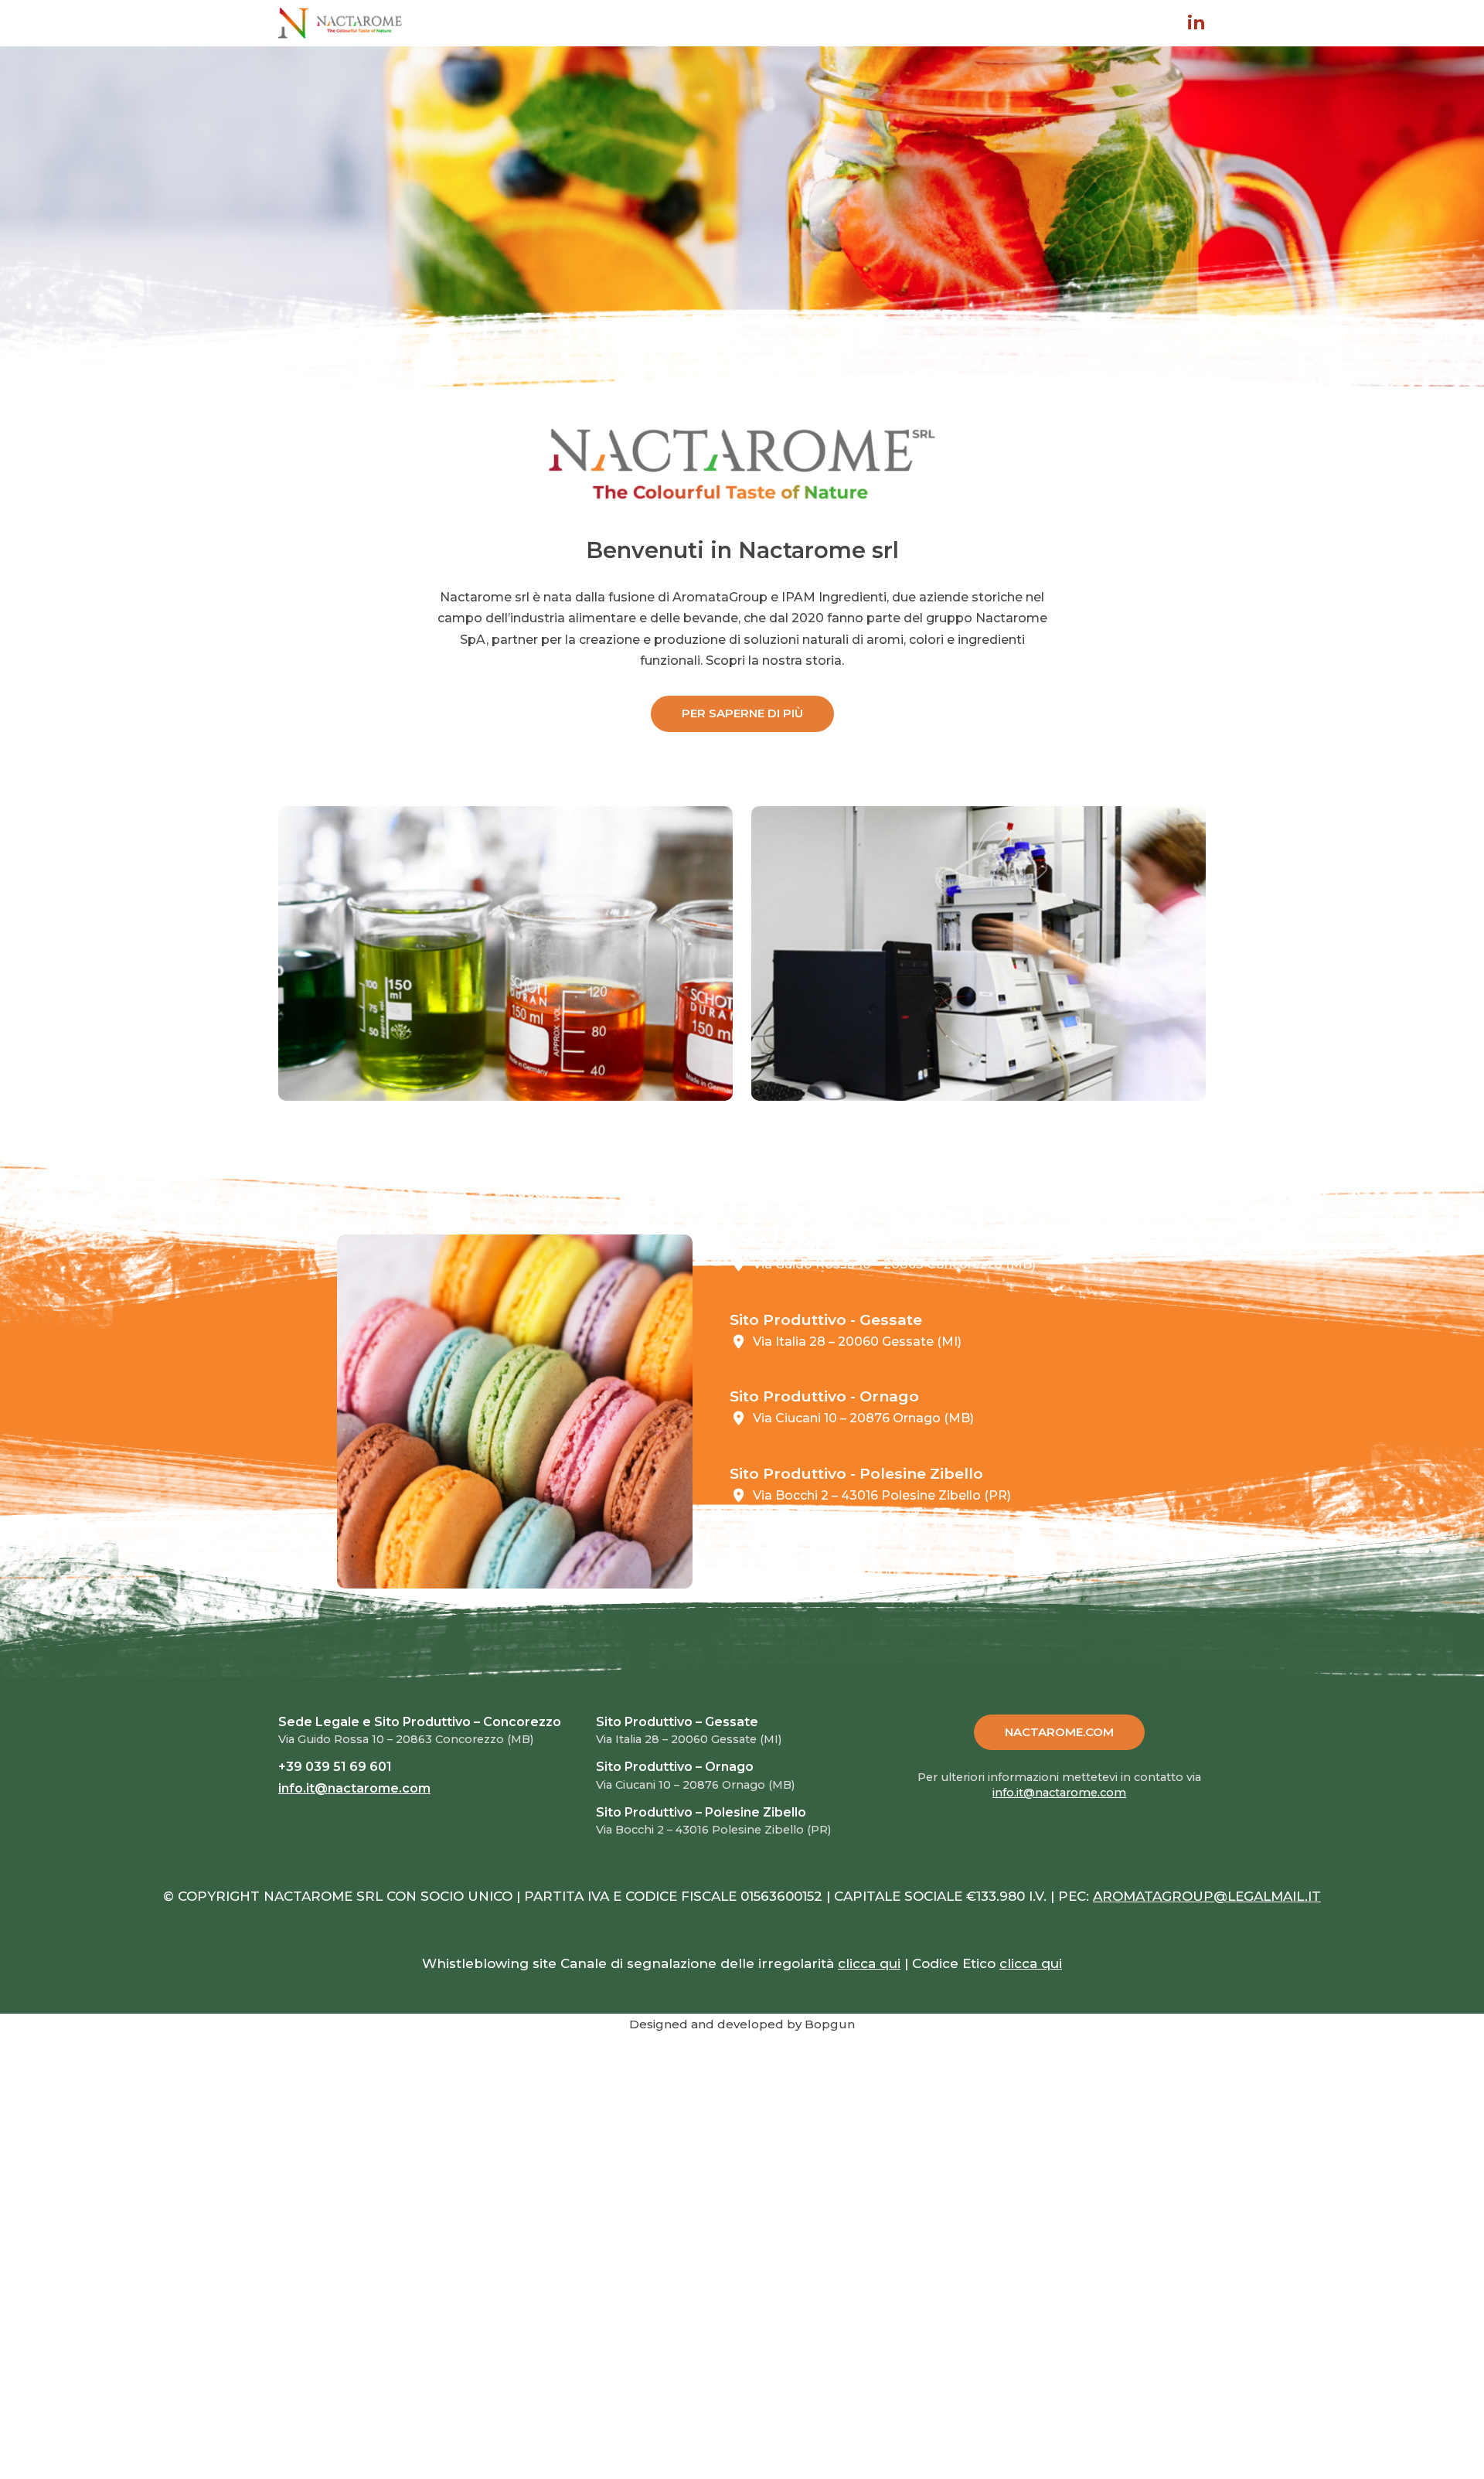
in (1196, 23)
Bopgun (830, 2024)
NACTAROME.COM (1059, 1732)
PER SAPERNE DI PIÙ (742, 713)
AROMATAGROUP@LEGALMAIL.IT (1207, 1896)
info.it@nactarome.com (827, 1572)
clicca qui (869, 1963)
